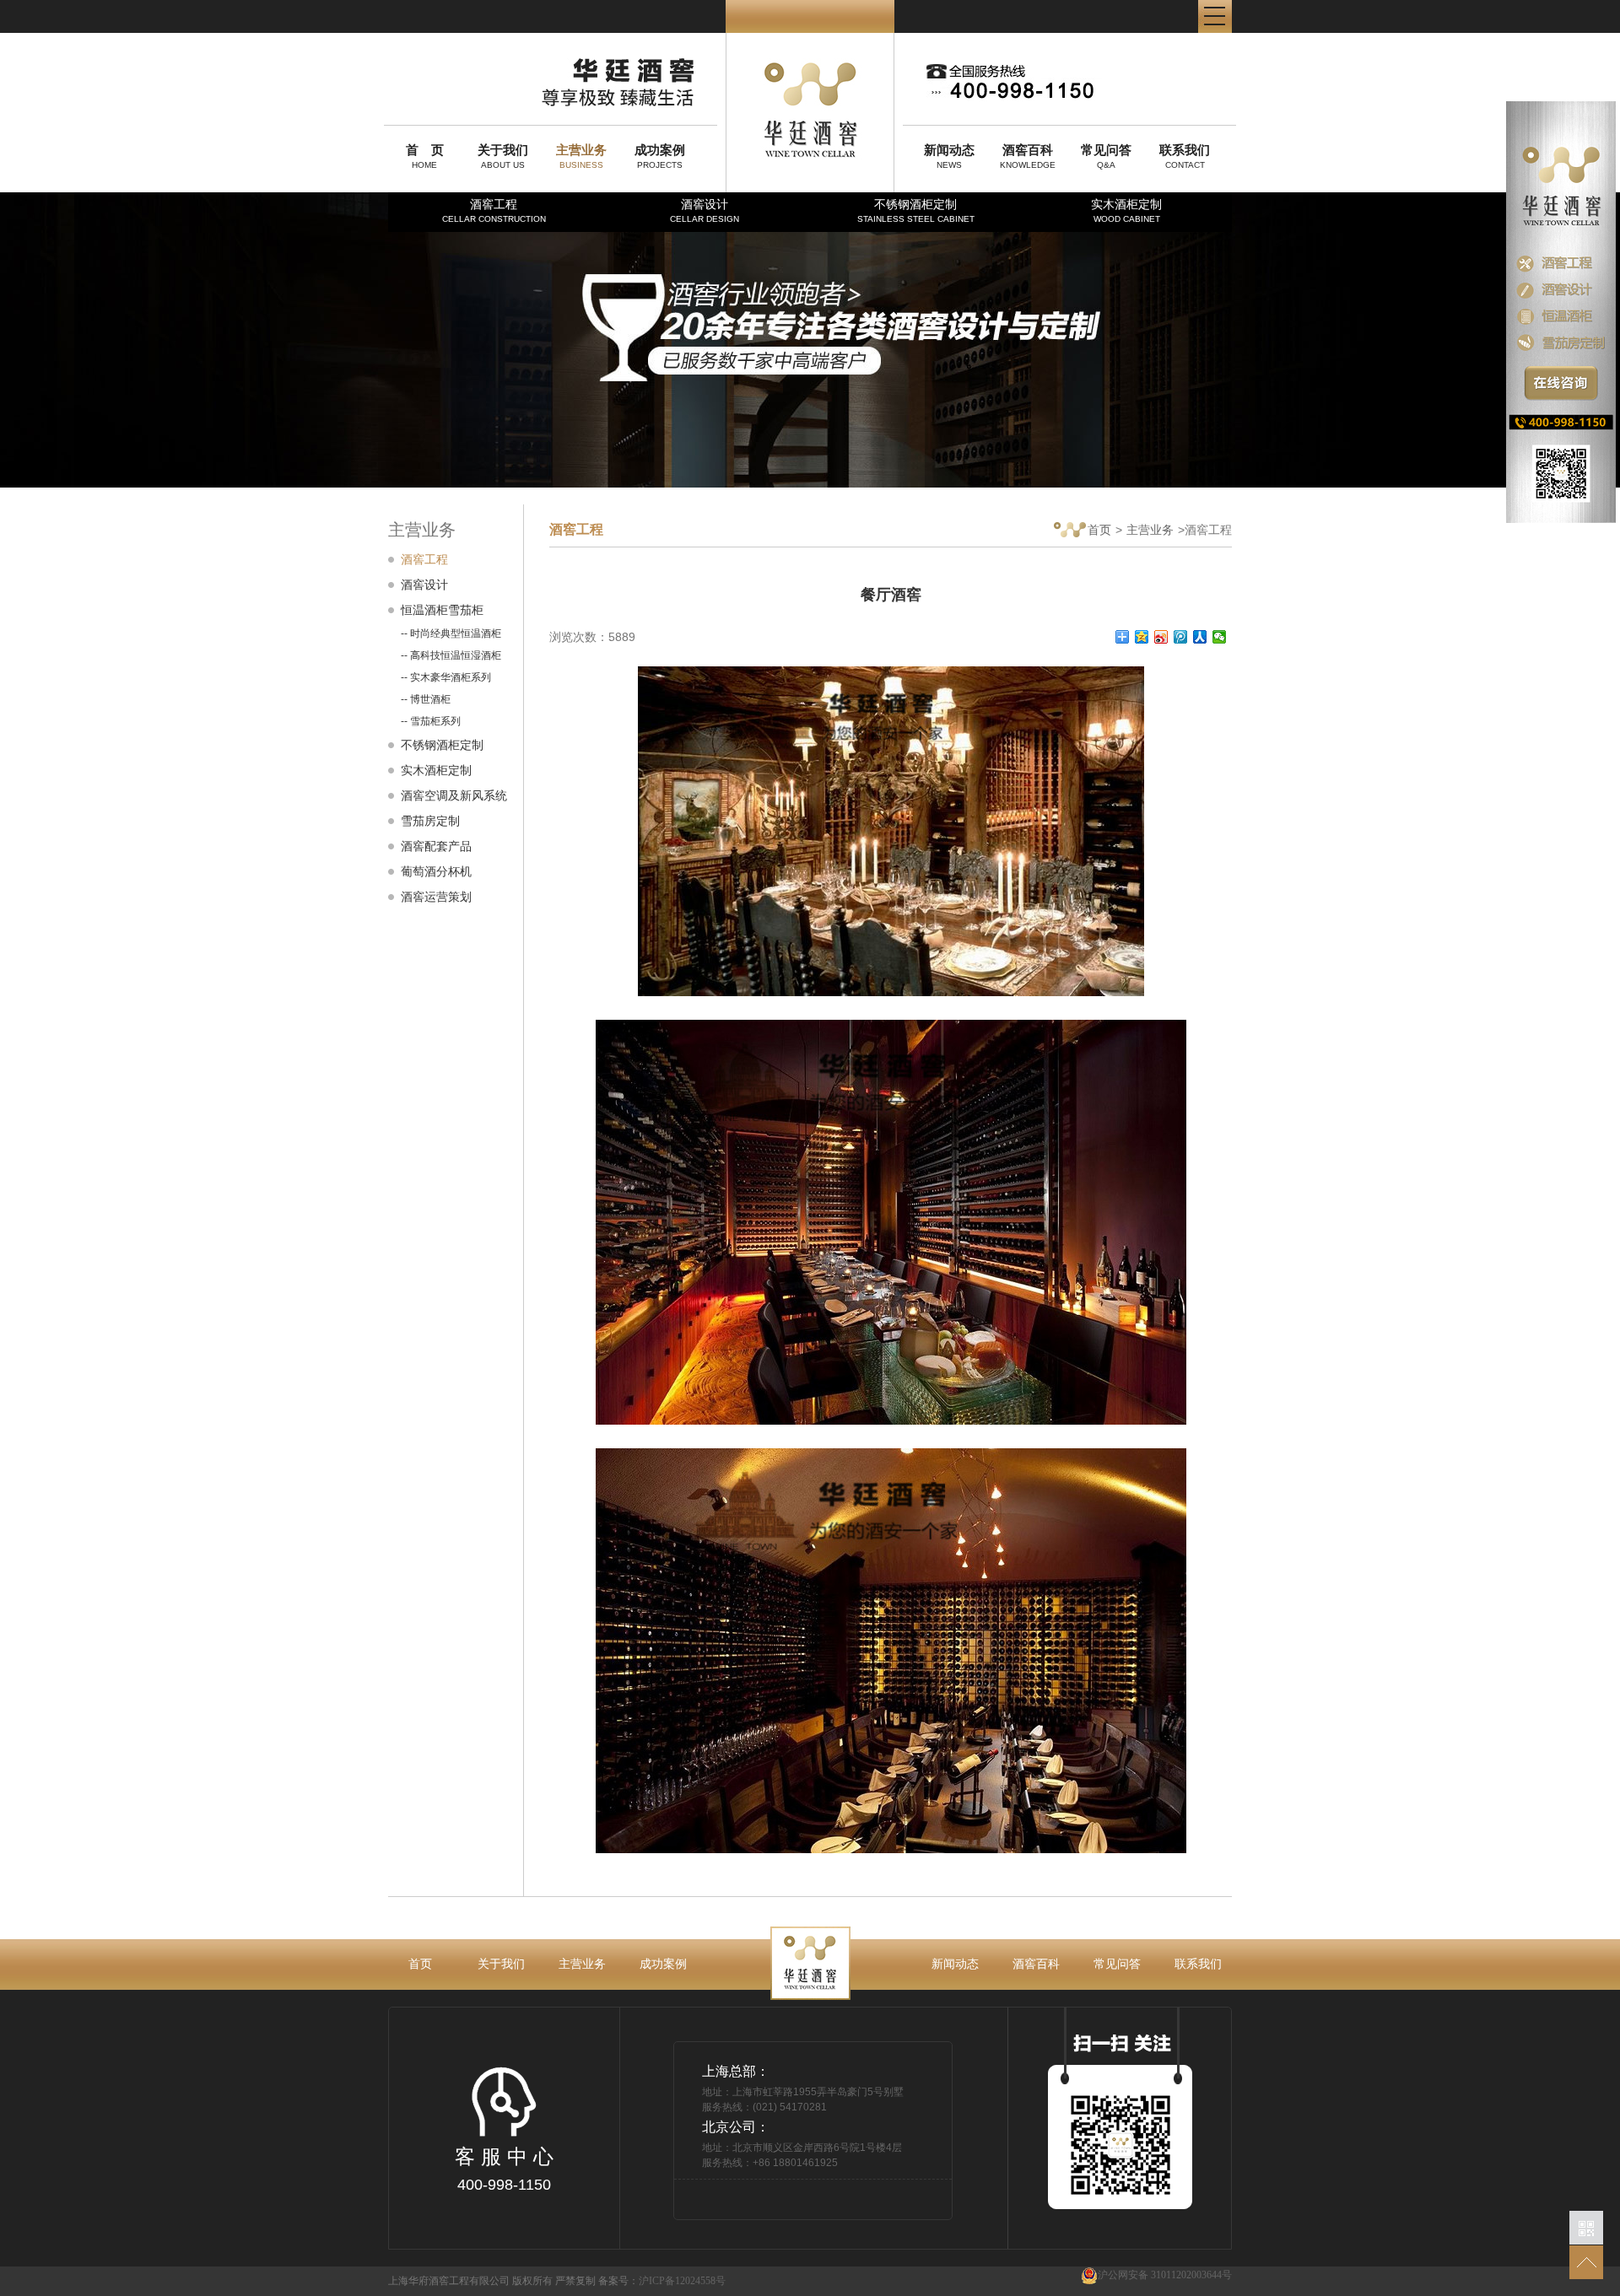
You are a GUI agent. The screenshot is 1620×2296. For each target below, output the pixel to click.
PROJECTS (660, 156)
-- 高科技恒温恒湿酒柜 (451, 655)
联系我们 (1198, 1964)
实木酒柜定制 (1126, 210)
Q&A (1106, 156)
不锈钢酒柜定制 (916, 210)
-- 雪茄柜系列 (431, 721)
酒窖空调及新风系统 (454, 795)
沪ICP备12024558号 (682, 2281)
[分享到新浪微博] (1161, 637)
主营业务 (1150, 530)
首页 (1099, 530)
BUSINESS (581, 156)
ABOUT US (503, 156)
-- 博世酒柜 (426, 699)
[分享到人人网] (1200, 637)
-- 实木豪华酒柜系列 (446, 677)
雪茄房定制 (430, 821)
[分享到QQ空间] (1142, 637)
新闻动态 (955, 1964)
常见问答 (1117, 1964)
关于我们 (501, 1964)
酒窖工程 (494, 210)
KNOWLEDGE (1028, 156)
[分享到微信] (1220, 637)
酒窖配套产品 (436, 846)
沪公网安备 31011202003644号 (1165, 2275)
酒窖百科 (1036, 1964)
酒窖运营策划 (436, 897)
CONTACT (1185, 156)
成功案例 (663, 1964)
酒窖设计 (705, 210)
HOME (425, 156)
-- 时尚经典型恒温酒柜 (451, 633)
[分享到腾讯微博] (1181, 637)
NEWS (949, 156)
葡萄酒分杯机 (436, 871)
